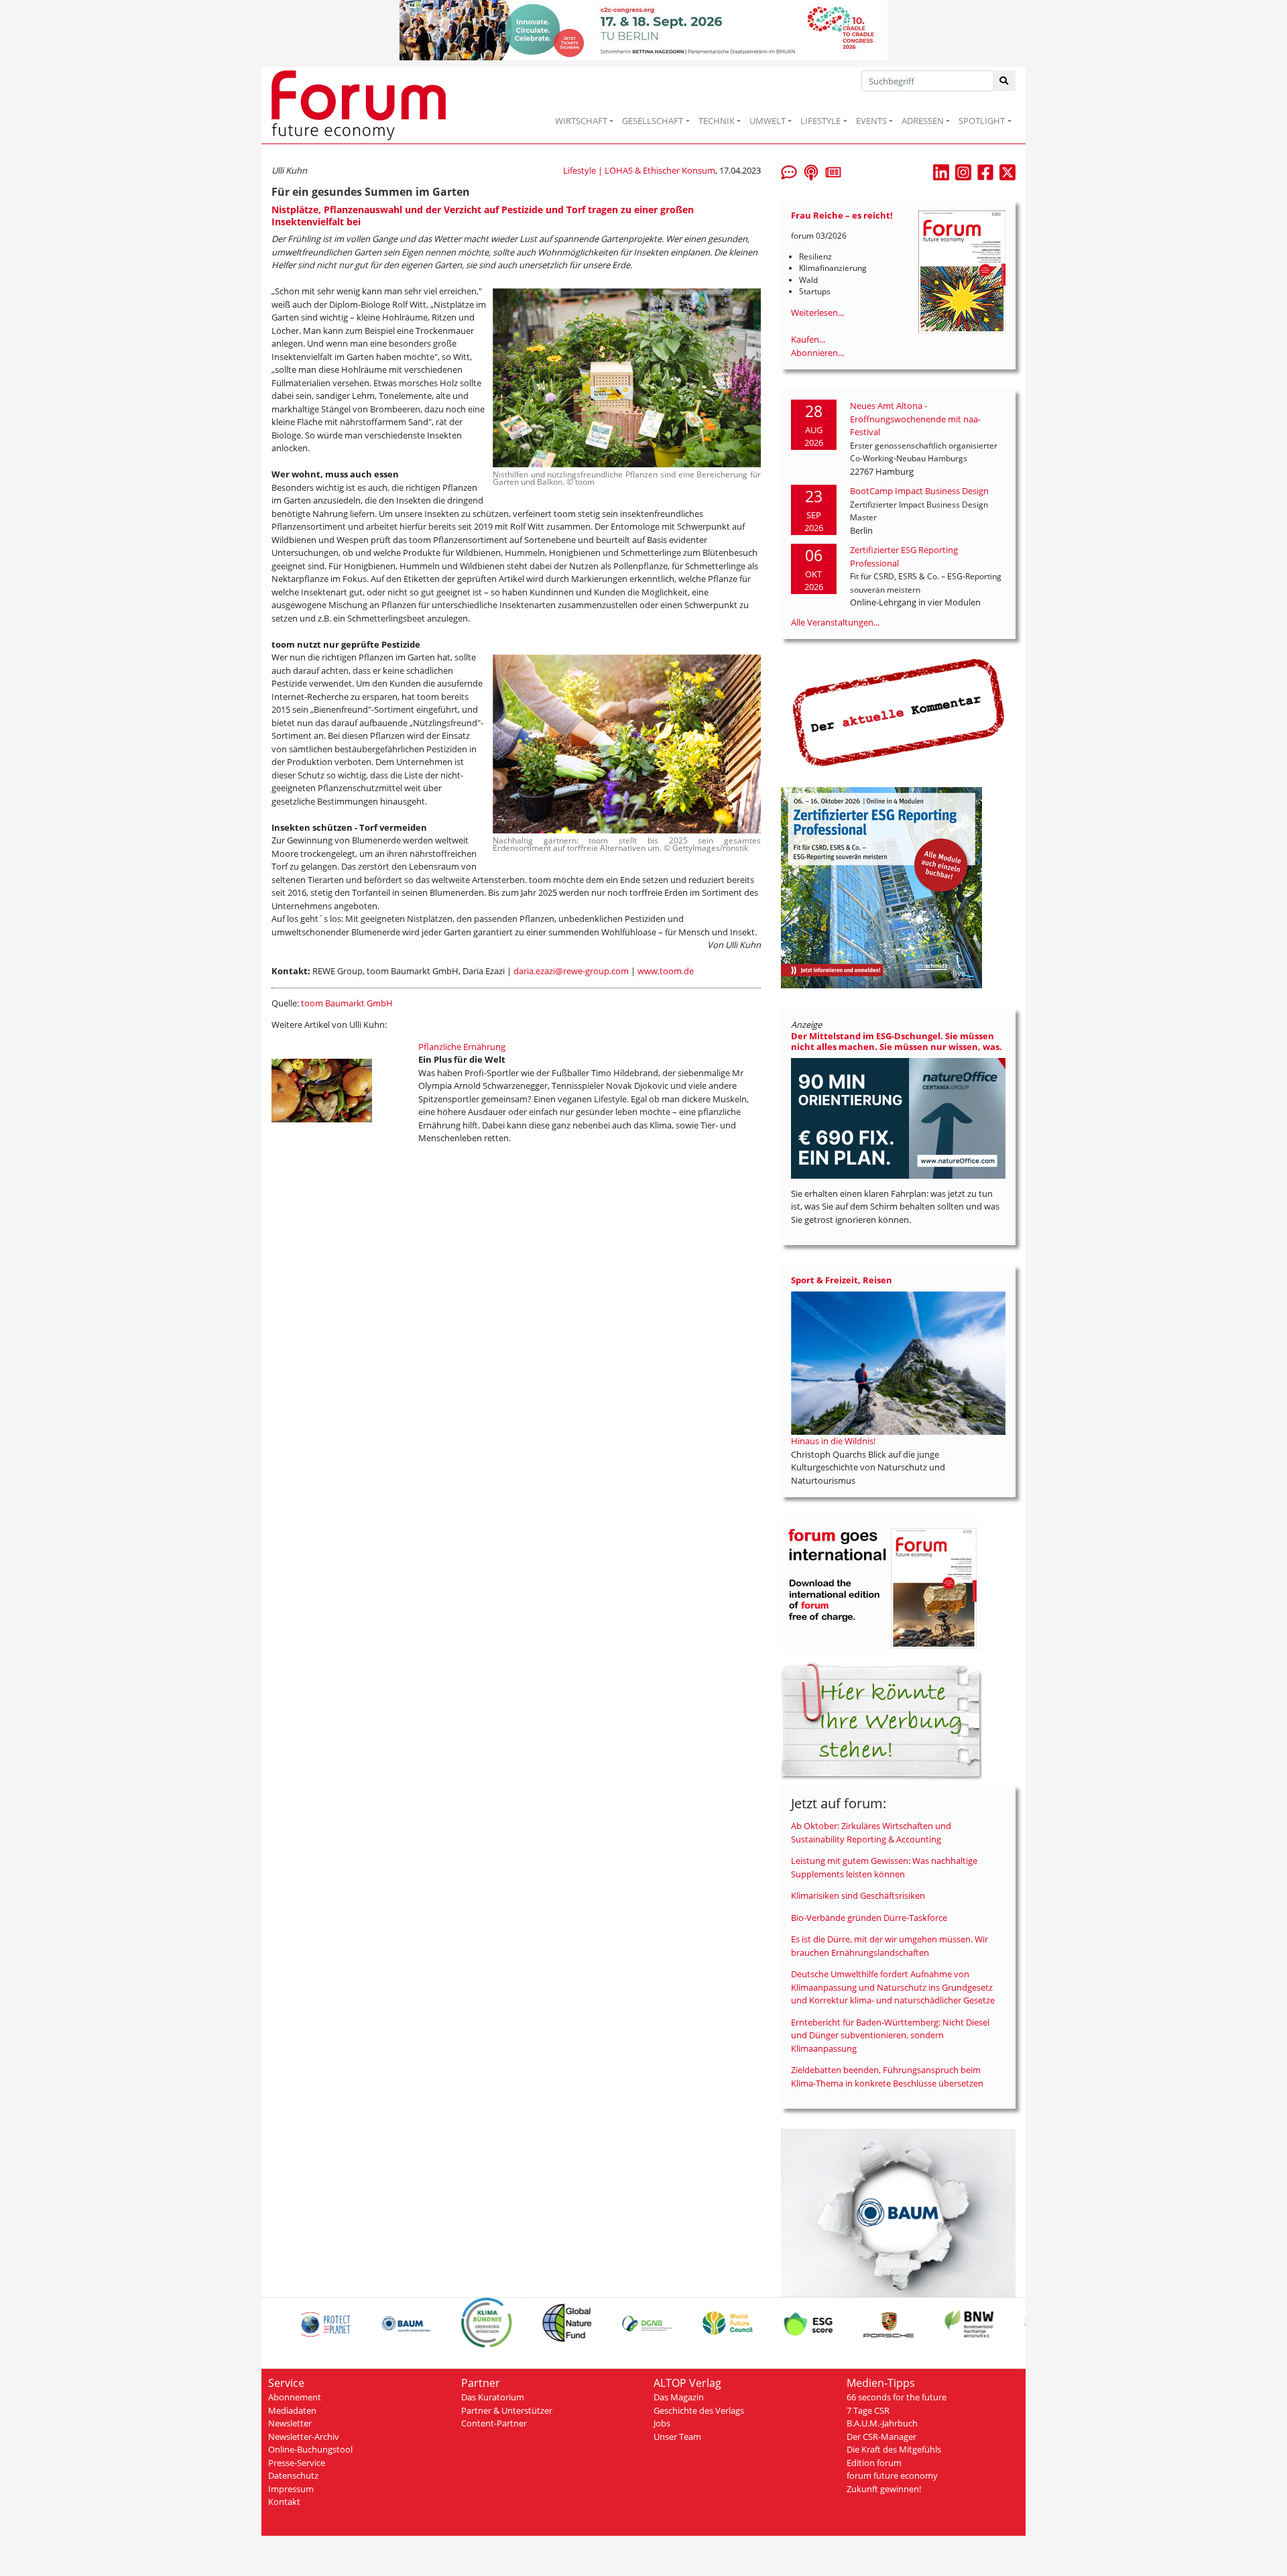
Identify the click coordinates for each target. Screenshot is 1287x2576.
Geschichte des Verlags (699, 2410)
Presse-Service (297, 2463)
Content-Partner (494, 2423)
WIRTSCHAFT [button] (581, 121)
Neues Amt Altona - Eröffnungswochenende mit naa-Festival (915, 419)
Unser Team (677, 2437)
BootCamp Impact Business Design (919, 491)
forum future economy (892, 2475)
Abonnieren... (817, 353)
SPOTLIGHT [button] (982, 121)
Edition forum (874, 2463)
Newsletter (290, 2423)
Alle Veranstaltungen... (835, 622)
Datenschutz (293, 2475)
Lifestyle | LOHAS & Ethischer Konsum (639, 170)
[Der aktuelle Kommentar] (898, 712)
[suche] (1004, 81)
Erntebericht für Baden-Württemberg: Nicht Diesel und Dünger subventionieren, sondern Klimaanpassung (890, 2035)
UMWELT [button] (768, 121)
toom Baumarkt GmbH (347, 1003)
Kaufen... (808, 339)
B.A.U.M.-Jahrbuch (882, 2423)
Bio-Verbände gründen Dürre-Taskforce (869, 1918)
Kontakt (284, 2502)
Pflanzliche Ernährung (462, 1047)
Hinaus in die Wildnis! (833, 1441)
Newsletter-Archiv (304, 2437)
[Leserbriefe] (789, 171)
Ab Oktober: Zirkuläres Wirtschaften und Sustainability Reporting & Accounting (871, 1832)
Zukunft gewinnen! (884, 2489)
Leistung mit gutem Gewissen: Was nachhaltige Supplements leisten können (884, 1867)
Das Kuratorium (493, 2397)
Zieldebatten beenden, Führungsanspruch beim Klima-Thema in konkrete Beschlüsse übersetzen (887, 2076)
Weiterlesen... (817, 312)
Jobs (662, 2423)
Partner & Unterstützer (507, 2410)
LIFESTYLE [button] (820, 121)
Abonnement (295, 2397)
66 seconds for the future (897, 2397)
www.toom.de (666, 971)
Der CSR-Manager (881, 2437)
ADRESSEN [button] (923, 121)
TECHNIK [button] (717, 121)
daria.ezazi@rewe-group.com (571, 971)
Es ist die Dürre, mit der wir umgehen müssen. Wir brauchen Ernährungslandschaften (890, 1946)
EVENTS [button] (871, 121)
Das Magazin (679, 2397)
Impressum (291, 2489)
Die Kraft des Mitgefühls (894, 2449)
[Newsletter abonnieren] (833, 171)
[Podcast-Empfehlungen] (811, 171)
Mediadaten (292, 2410)
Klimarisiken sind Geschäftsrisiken (858, 1895)
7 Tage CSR (868, 2410)
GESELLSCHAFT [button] (653, 121)
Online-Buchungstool (310, 2449)
